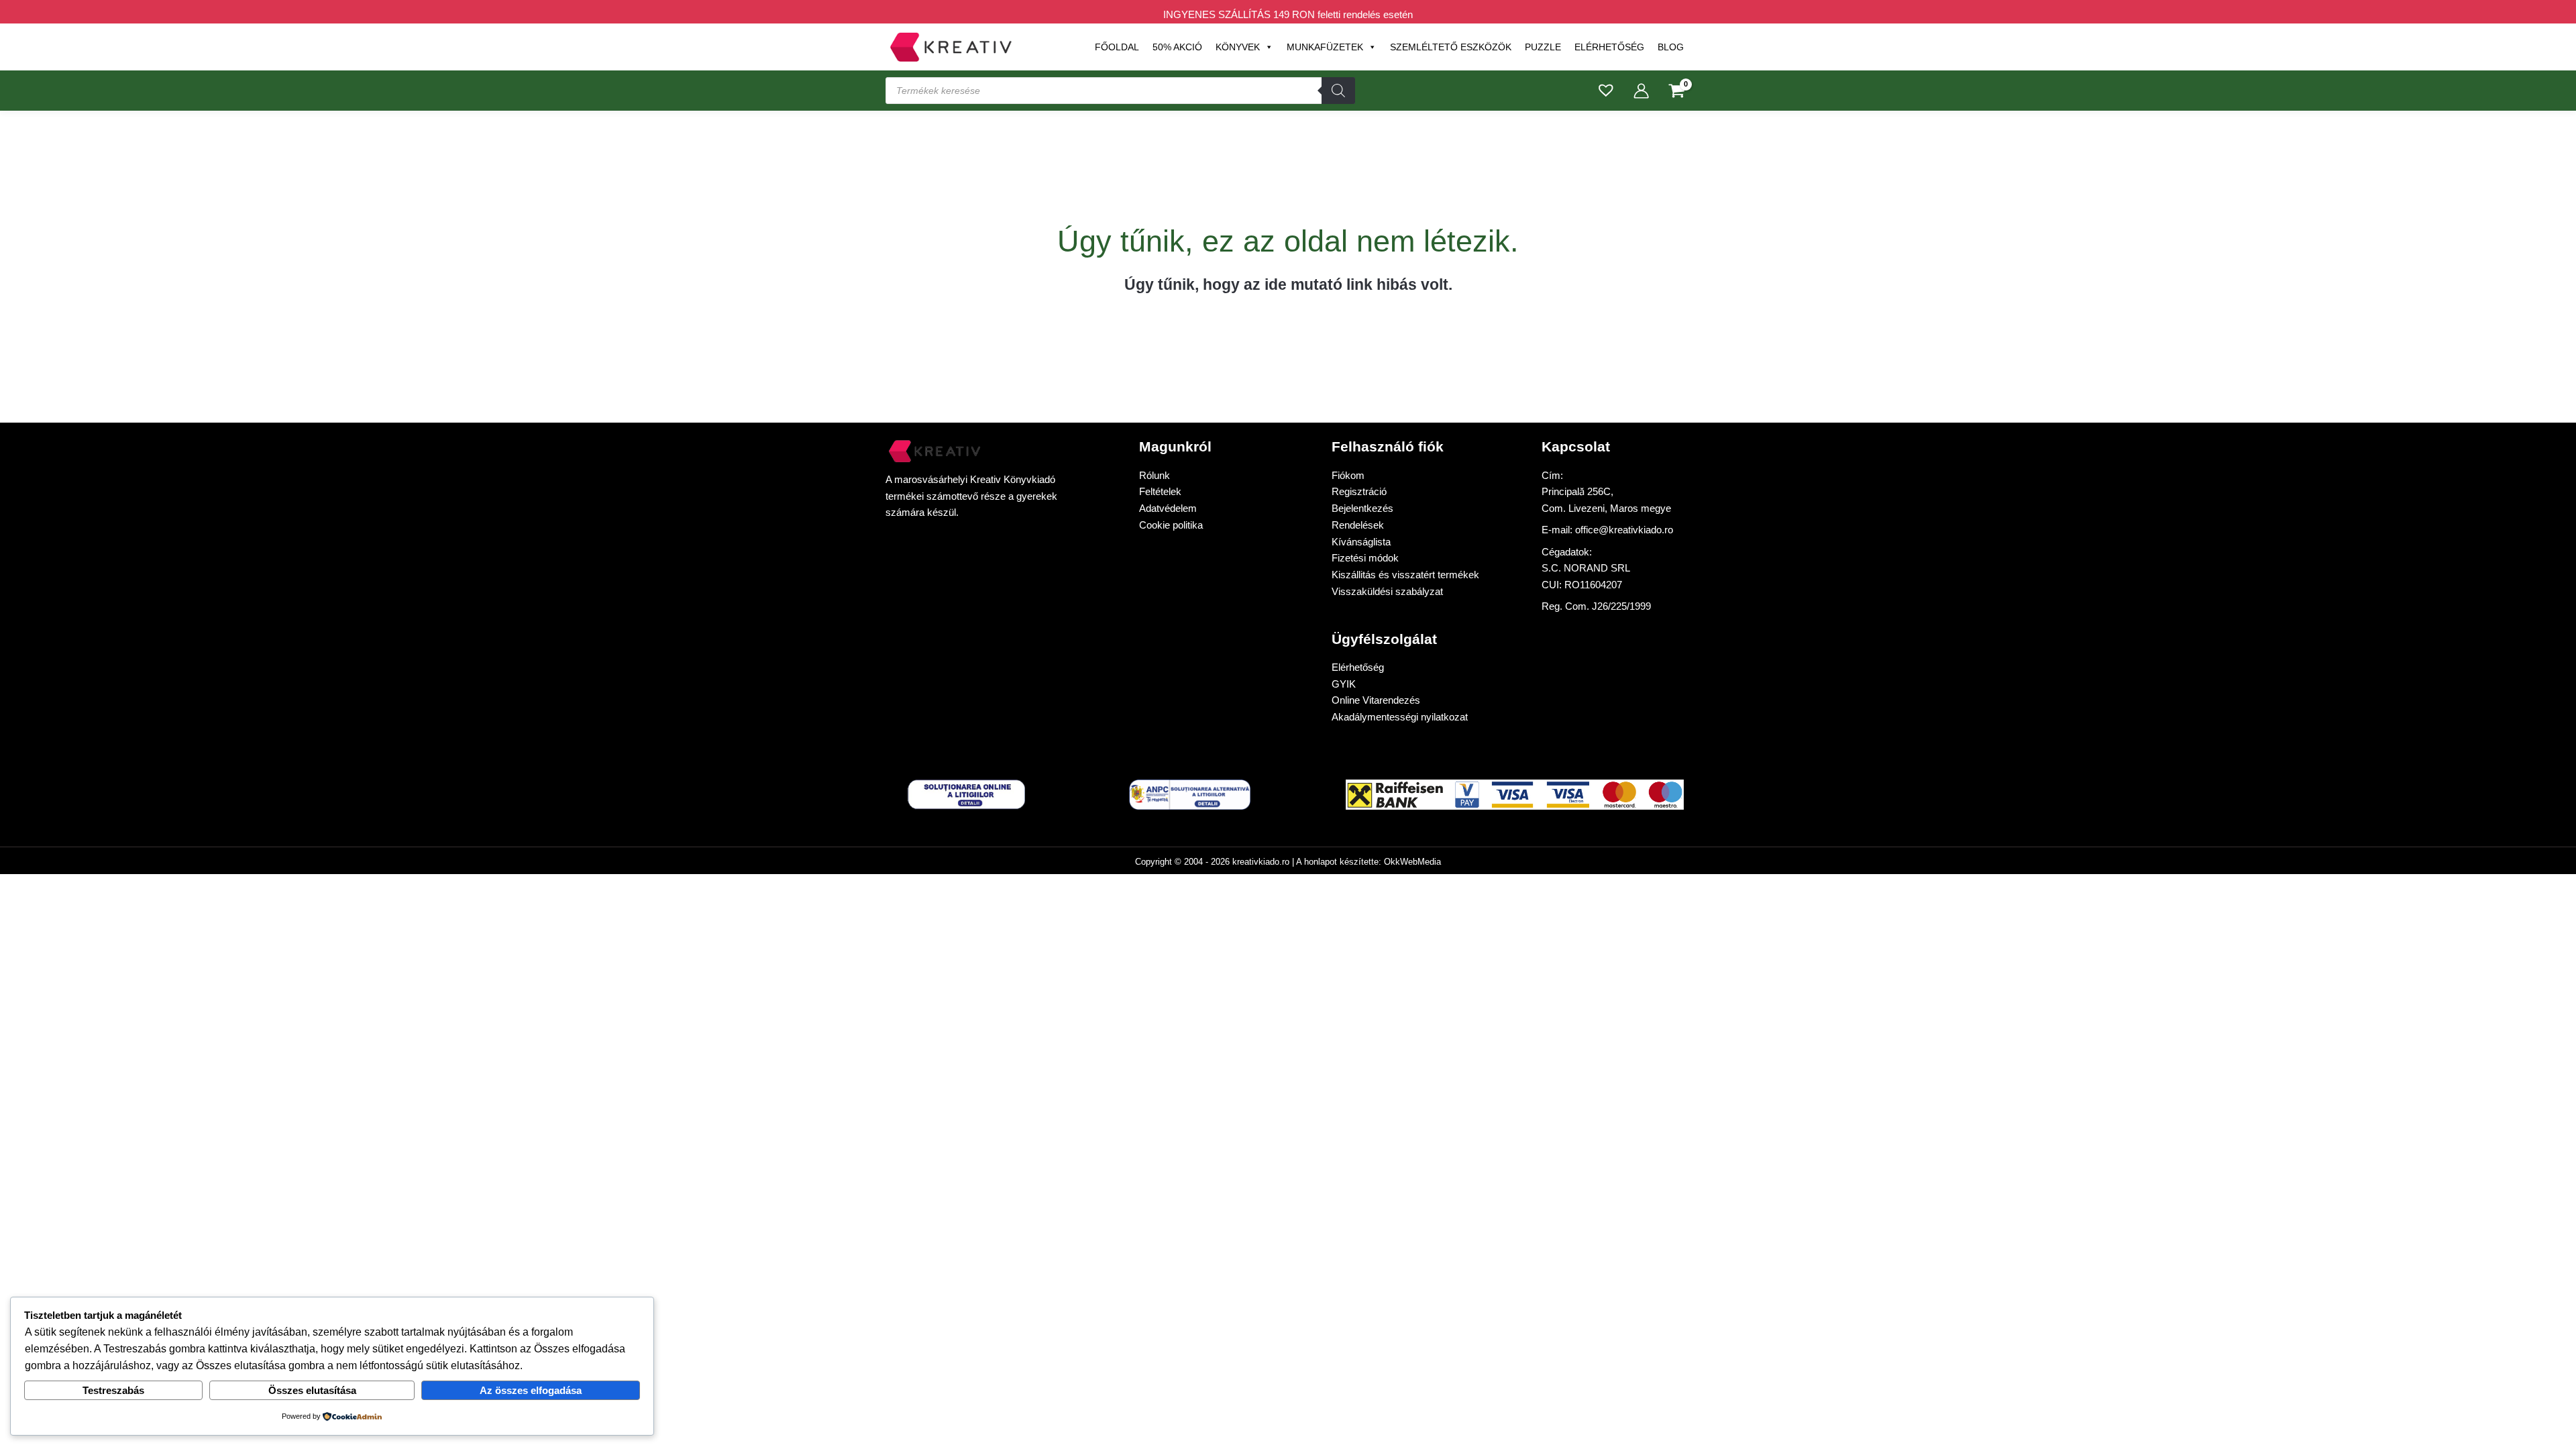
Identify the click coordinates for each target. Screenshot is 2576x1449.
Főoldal (1117, 47)
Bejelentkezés (1362, 508)
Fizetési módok (1365, 558)
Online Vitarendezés (1376, 700)
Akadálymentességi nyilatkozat (1400, 717)
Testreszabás (113, 1390)
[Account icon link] (1641, 91)
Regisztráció (1359, 491)
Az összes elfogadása (531, 1390)
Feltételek (1160, 491)
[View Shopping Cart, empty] (1677, 92)
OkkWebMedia (1412, 862)
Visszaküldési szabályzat (1387, 591)
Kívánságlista (1361, 542)
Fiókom (1348, 475)
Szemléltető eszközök (1451, 47)
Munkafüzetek (1325, 47)
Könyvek (1238, 47)
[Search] (1338, 91)
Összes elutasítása (312, 1390)
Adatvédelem (1168, 508)
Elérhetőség (1609, 47)
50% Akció (1177, 47)
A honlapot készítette (1337, 862)
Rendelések (1358, 525)
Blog (1671, 47)
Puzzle (1543, 47)
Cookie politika (1171, 525)
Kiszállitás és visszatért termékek (1405, 575)
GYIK (1344, 684)
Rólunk (1155, 475)
